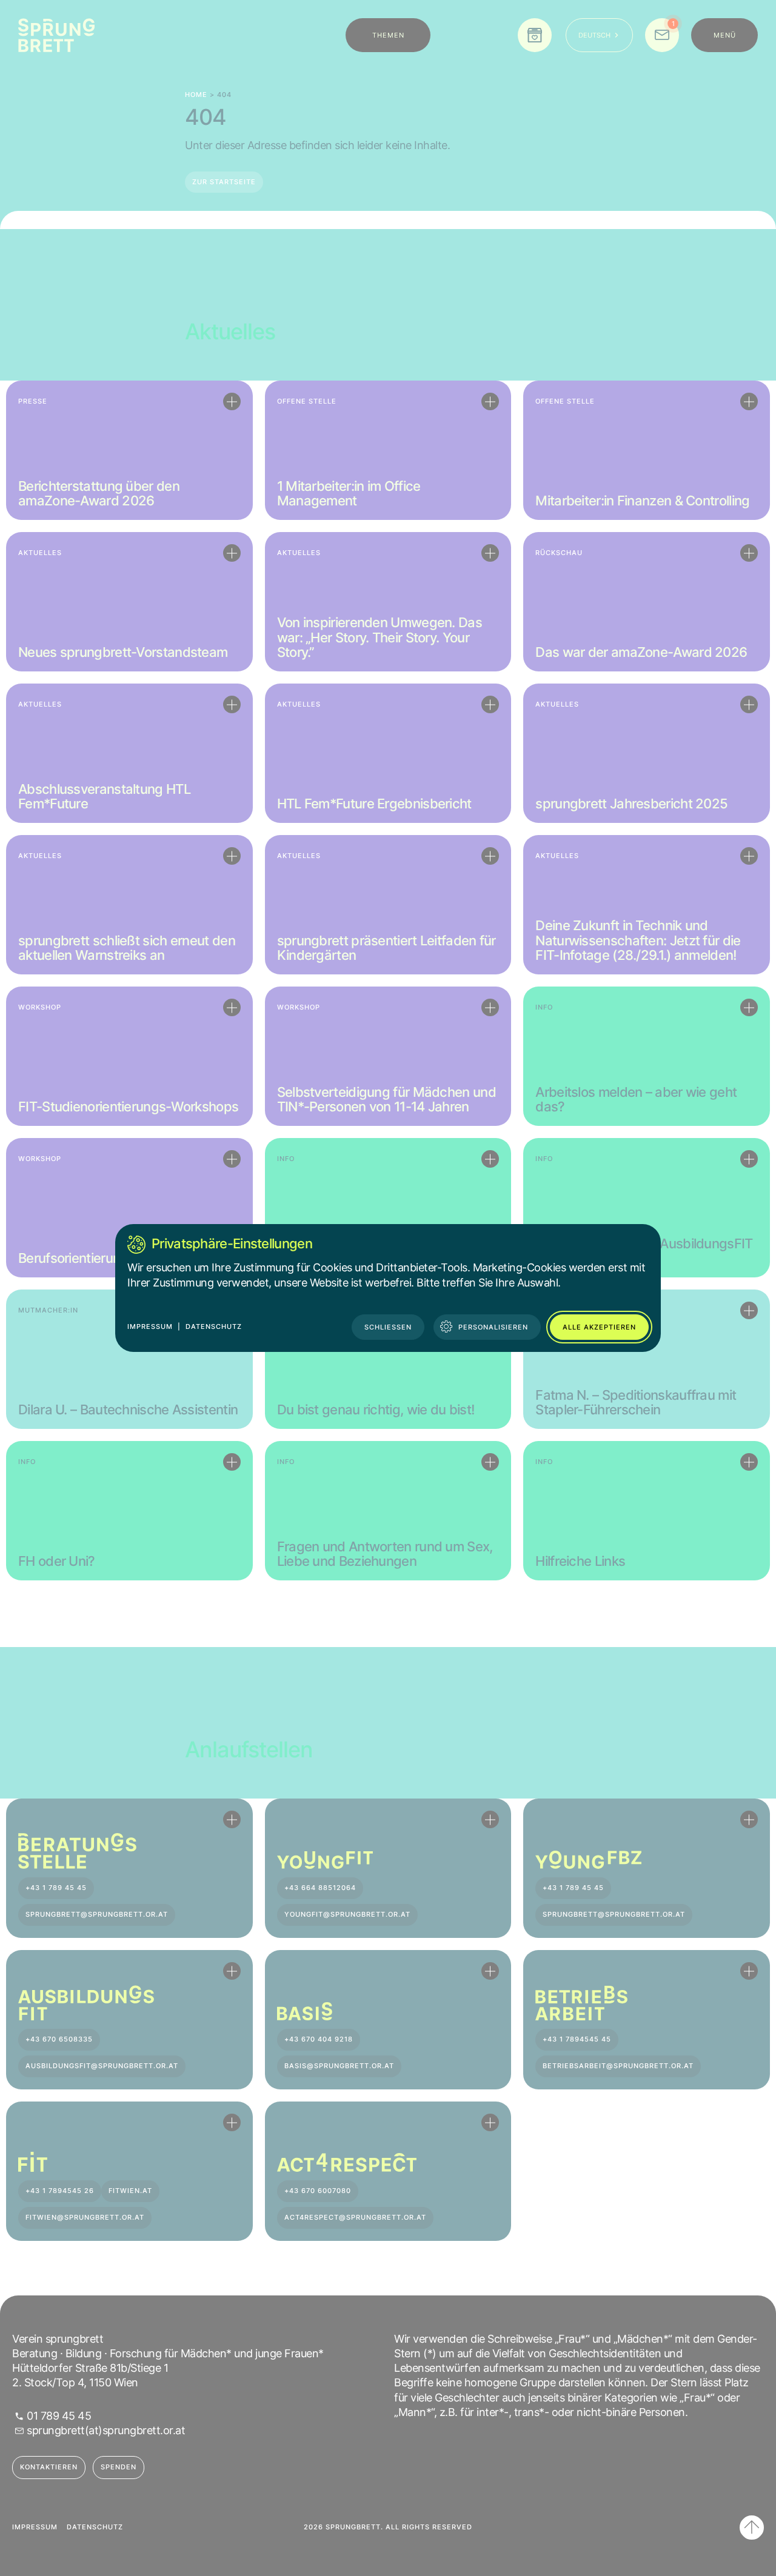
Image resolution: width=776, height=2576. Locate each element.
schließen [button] (388, 1327)
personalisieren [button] (493, 1327)
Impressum (150, 1326)
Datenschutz (214, 1326)
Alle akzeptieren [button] (599, 1327)
